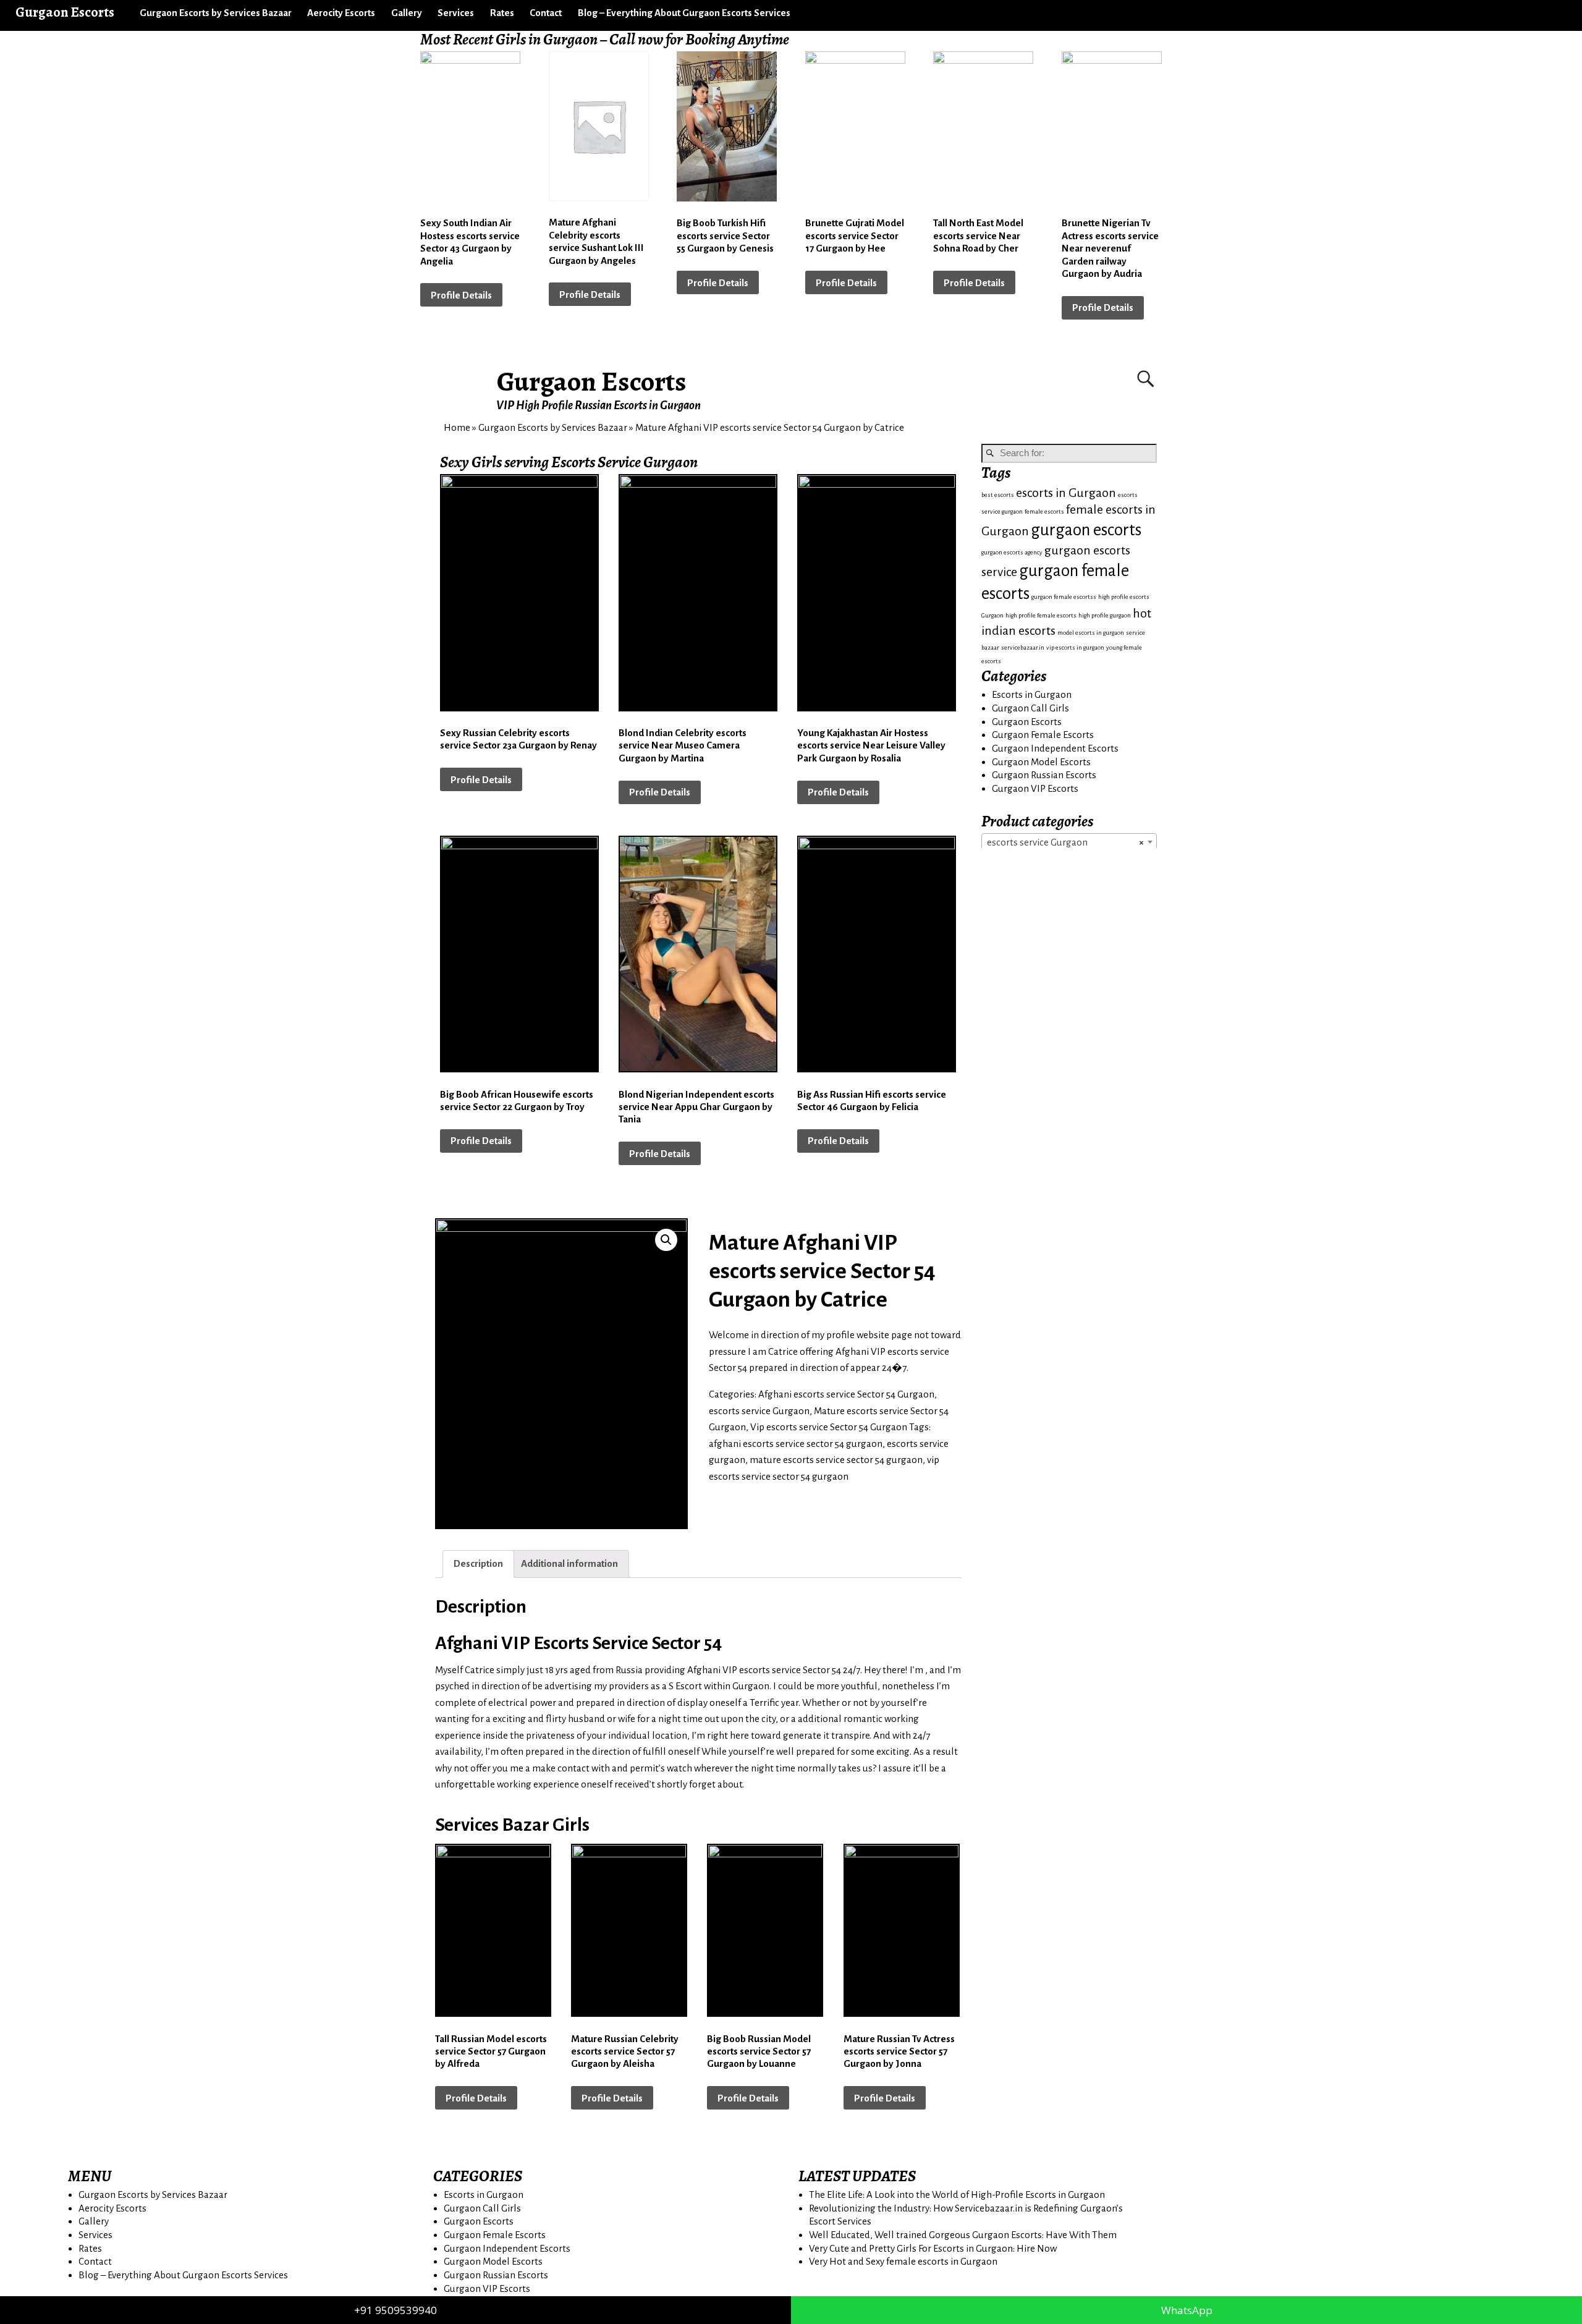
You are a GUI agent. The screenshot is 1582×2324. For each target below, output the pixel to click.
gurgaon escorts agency (1012, 552)
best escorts (998, 495)
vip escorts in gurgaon (1075, 647)
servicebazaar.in (1023, 647)
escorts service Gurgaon (759, 1411)
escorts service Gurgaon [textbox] (1065, 842)
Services (456, 13)
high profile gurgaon (1105, 615)
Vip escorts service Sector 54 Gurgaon (829, 1427)
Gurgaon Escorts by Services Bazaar (216, 13)
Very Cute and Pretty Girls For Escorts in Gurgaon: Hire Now (933, 2248)
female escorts (1044, 511)
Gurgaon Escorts (592, 381)
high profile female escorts (1041, 615)
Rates (502, 13)
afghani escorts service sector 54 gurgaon (796, 1444)
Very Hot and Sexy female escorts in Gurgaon (903, 2261)
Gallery (407, 13)
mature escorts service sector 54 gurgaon (836, 1460)
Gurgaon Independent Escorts (1055, 748)
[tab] (478, 1564)
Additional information (569, 1563)
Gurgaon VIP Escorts (1035, 788)
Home (457, 427)
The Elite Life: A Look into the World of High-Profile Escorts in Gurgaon (957, 2195)
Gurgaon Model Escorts (1041, 762)
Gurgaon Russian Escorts (1044, 775)
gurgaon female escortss (1064, 597)
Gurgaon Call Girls (1030, 708)
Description (478, 1563)
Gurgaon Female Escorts (1043, 735)
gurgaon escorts (1086, 530)
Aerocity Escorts (341, 13)
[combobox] (1069, 842)
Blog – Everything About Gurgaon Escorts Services (684, 13)
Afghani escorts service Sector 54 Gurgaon (846, 1394)
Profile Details (461, 295)
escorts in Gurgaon (1066, 493)
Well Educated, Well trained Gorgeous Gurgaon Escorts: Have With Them (963, 2235)
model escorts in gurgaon (1091, 633)
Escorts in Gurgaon (1032, 694)
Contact (546, 13)
